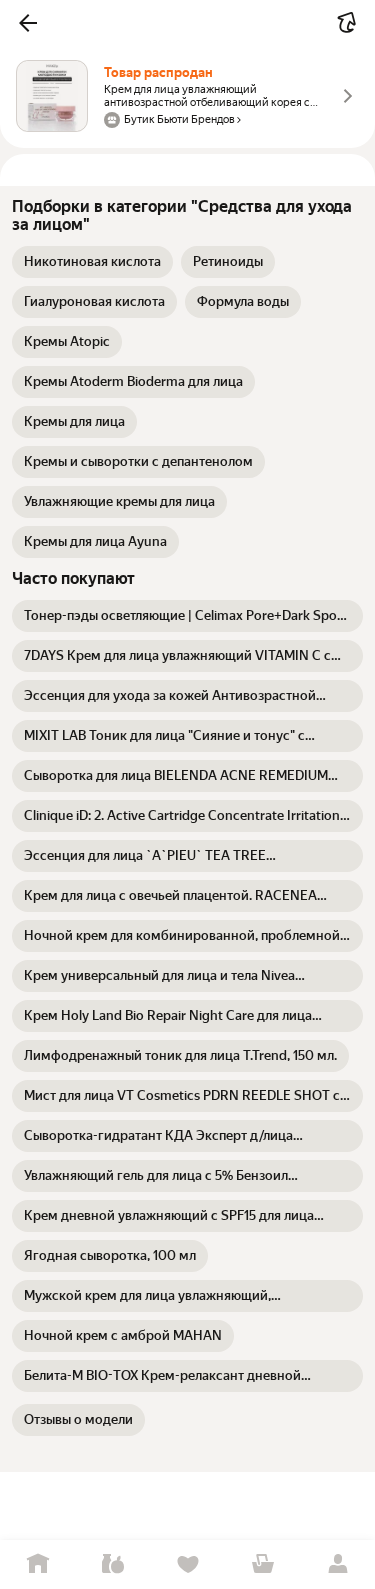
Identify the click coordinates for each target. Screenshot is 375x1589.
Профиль (337, 1564)
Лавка (112, 1564)
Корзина (262, 1564)
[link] (92, 262)
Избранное (187, 1564)
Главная (37, 1564)
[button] (28, 23)
